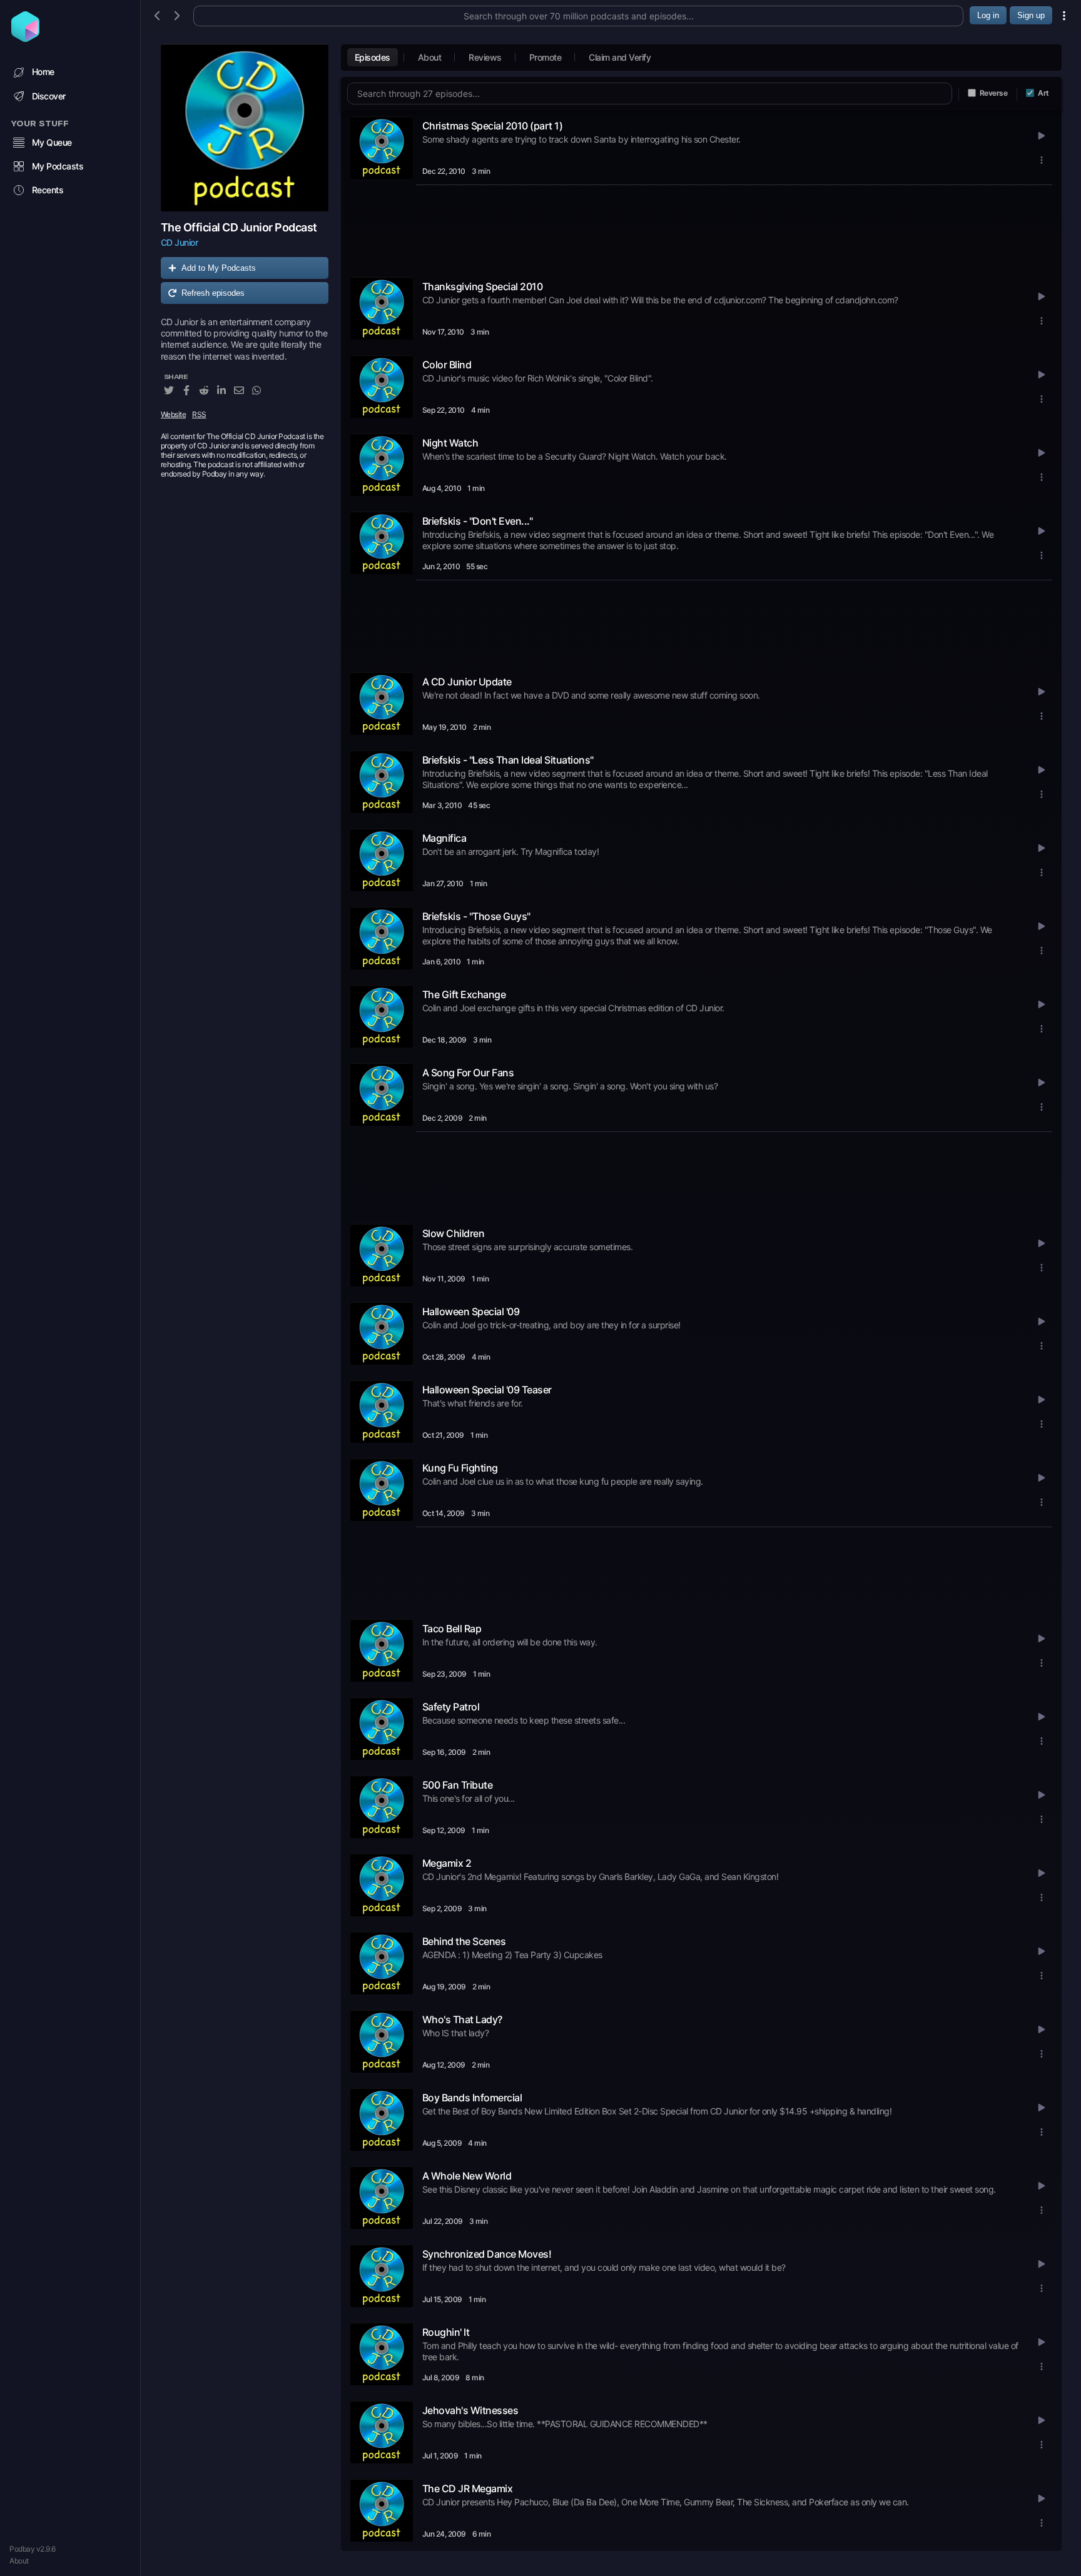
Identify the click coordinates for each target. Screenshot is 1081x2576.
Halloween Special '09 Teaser (487, 1390)
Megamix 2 (447, 1863)
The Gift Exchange (464, 994)
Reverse (994, 93)
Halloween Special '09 (471, 1311)
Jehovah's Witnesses (470, 2410)
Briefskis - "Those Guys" (476, 916)
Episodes (373, 57)
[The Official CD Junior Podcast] (245, 128)
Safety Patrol (451, 1707)
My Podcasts (58, 166)
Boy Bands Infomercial (472, 2098)
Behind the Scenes (464, 1941)
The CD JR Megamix (468, 2488)
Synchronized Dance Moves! (487, 2254)
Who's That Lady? (462, 2019)
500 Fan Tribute (458, 1785)
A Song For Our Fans (468, 1073)
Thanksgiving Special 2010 (483, 286)
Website (174, 414)
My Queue (52, 142)
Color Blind (447, 365)
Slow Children (454, 1233)
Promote (546, 57)
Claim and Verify (620, 57)
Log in (988, 15)
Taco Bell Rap (452, 1629)
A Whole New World (467, 2176)
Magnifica (444, 838)
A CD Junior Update (467, 682)
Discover (49, 96)
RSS (199, 414)
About (19, 2561)
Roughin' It (446, 2332)
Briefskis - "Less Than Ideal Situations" (508, 760)
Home (43, 72)
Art (1043, 93)
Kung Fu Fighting (460, 1468)
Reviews (485, 57)
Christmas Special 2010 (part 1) (493, 126)
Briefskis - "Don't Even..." (478, 521)
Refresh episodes (213, 293)
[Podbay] (25, 38)
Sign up (1031, 15)
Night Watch (450, 443)
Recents (48, 190)
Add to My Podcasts (219, 268)
